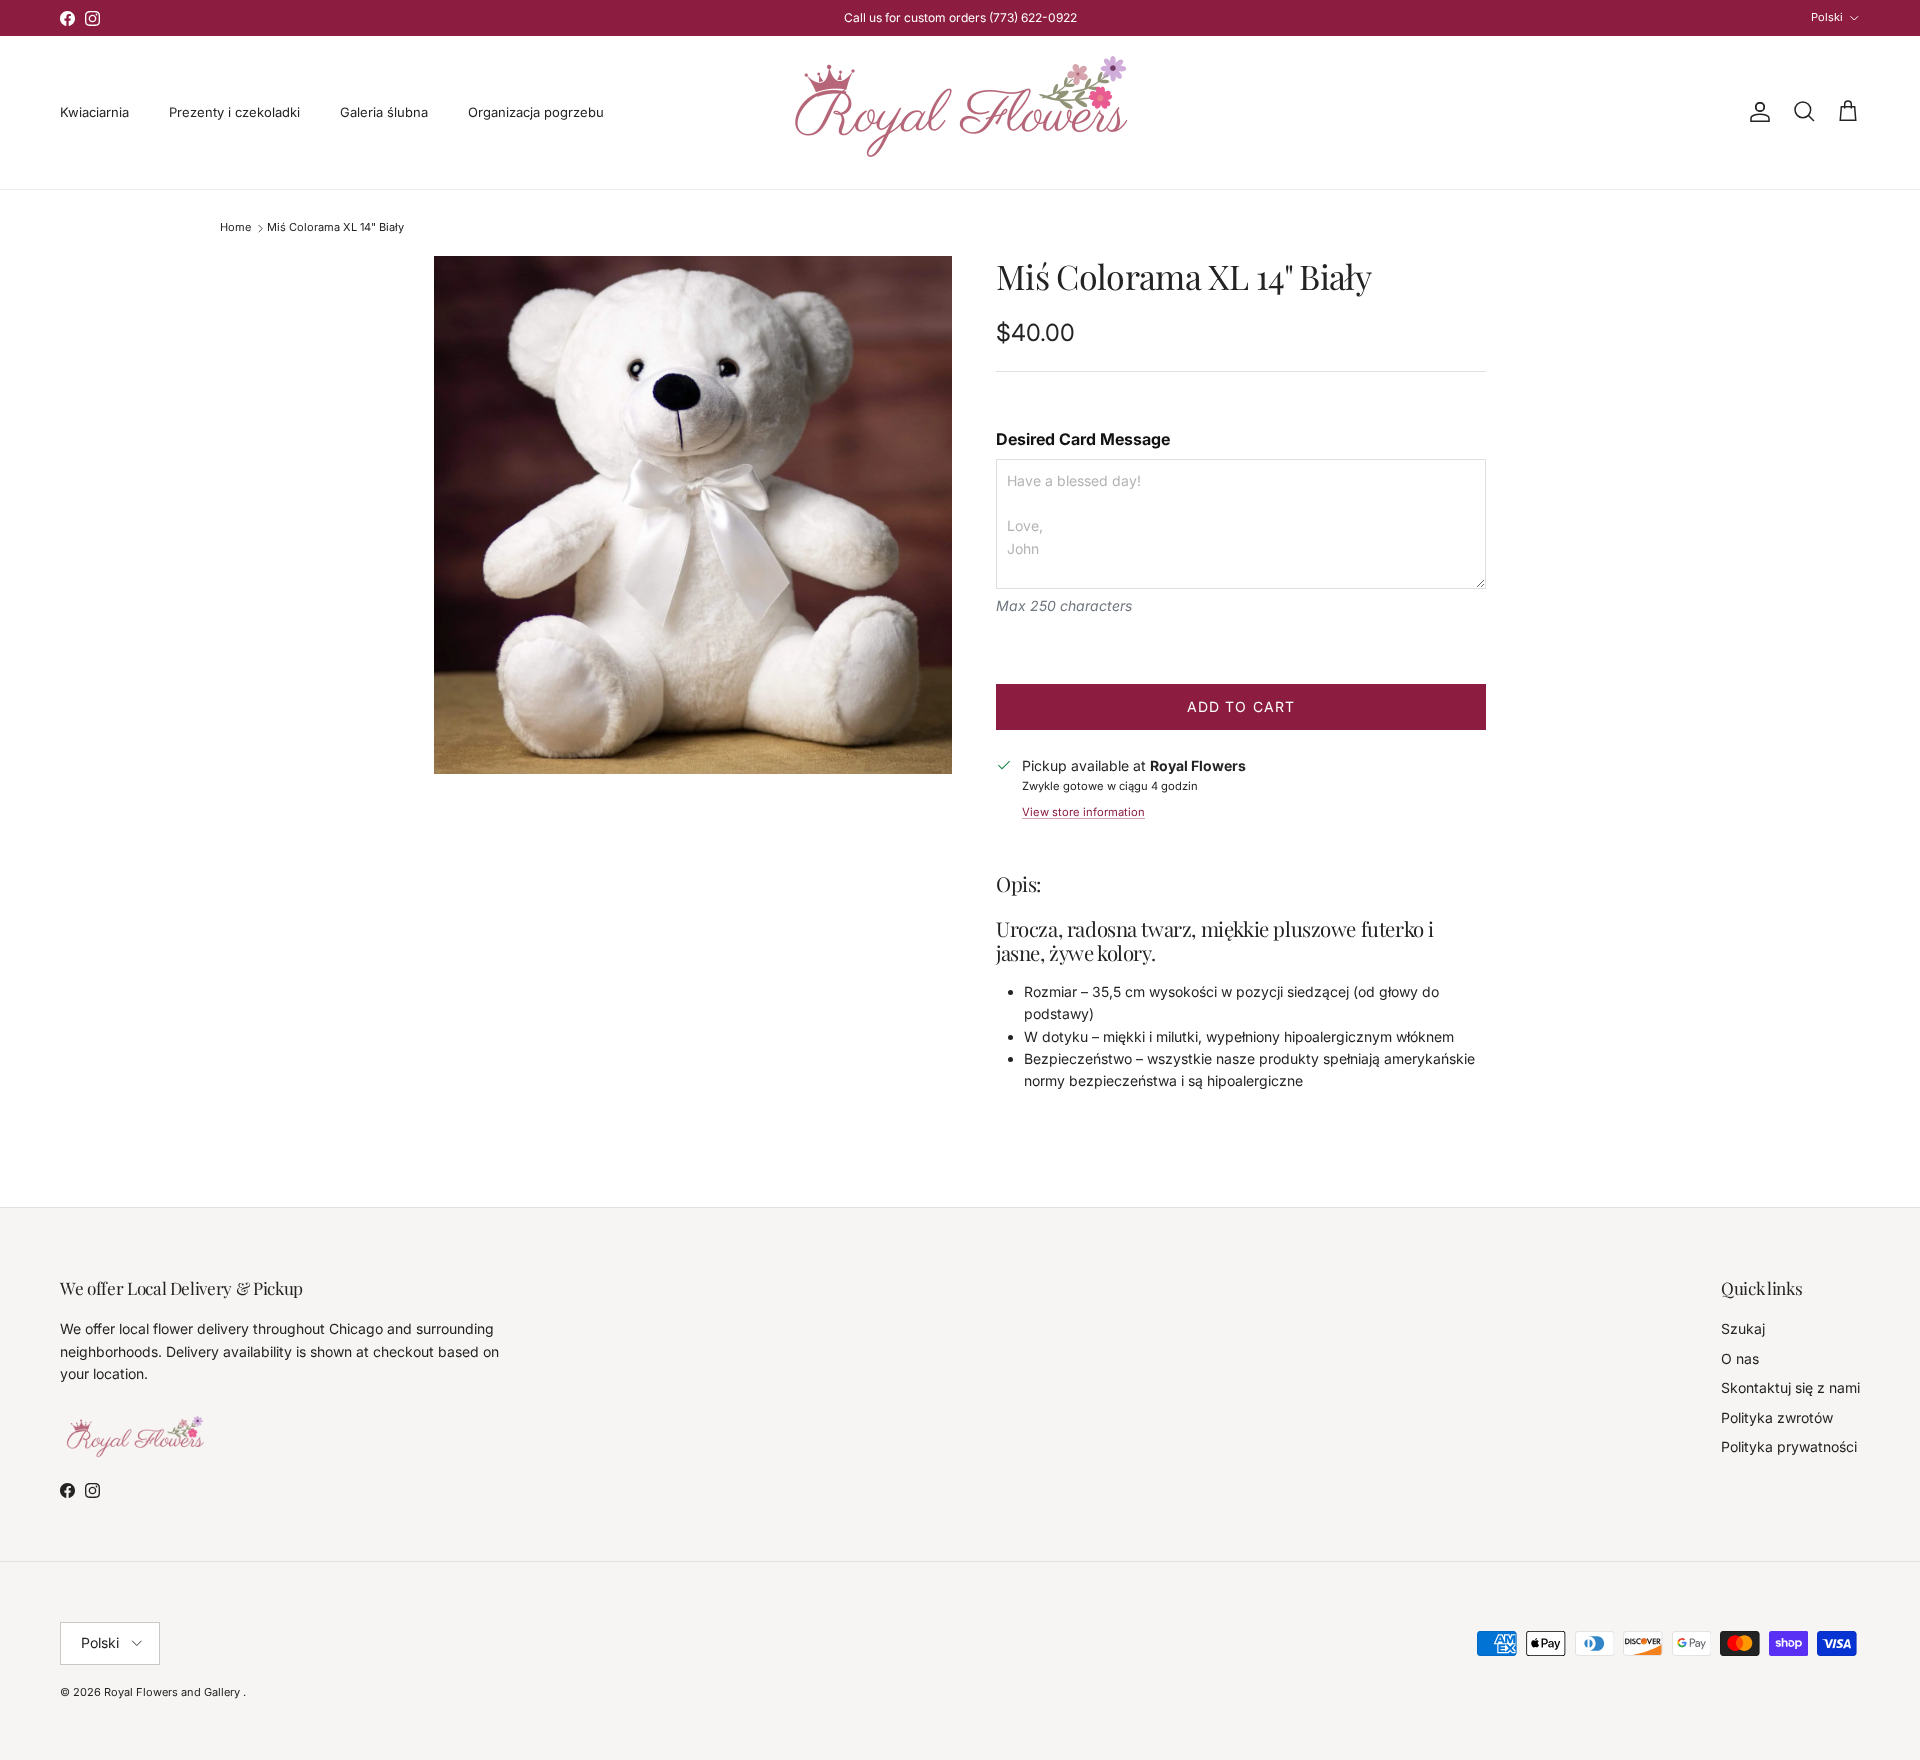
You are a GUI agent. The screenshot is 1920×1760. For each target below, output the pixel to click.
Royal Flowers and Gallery (173, 1692)
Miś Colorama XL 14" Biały (335, 228)
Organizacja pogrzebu (536, 112)
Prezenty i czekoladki (234, 112)
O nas (1740, 1358)
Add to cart (1241, 706)
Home (235, 228)
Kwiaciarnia (94, 112)
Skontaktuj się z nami (1790, 1387)
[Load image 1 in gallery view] (693, 515)
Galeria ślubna (384, 112)
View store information (1083, 812)
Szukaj (1743, 1328)
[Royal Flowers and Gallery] (960, 112)
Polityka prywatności (1789, 1446)
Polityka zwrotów (1777, 1417)
